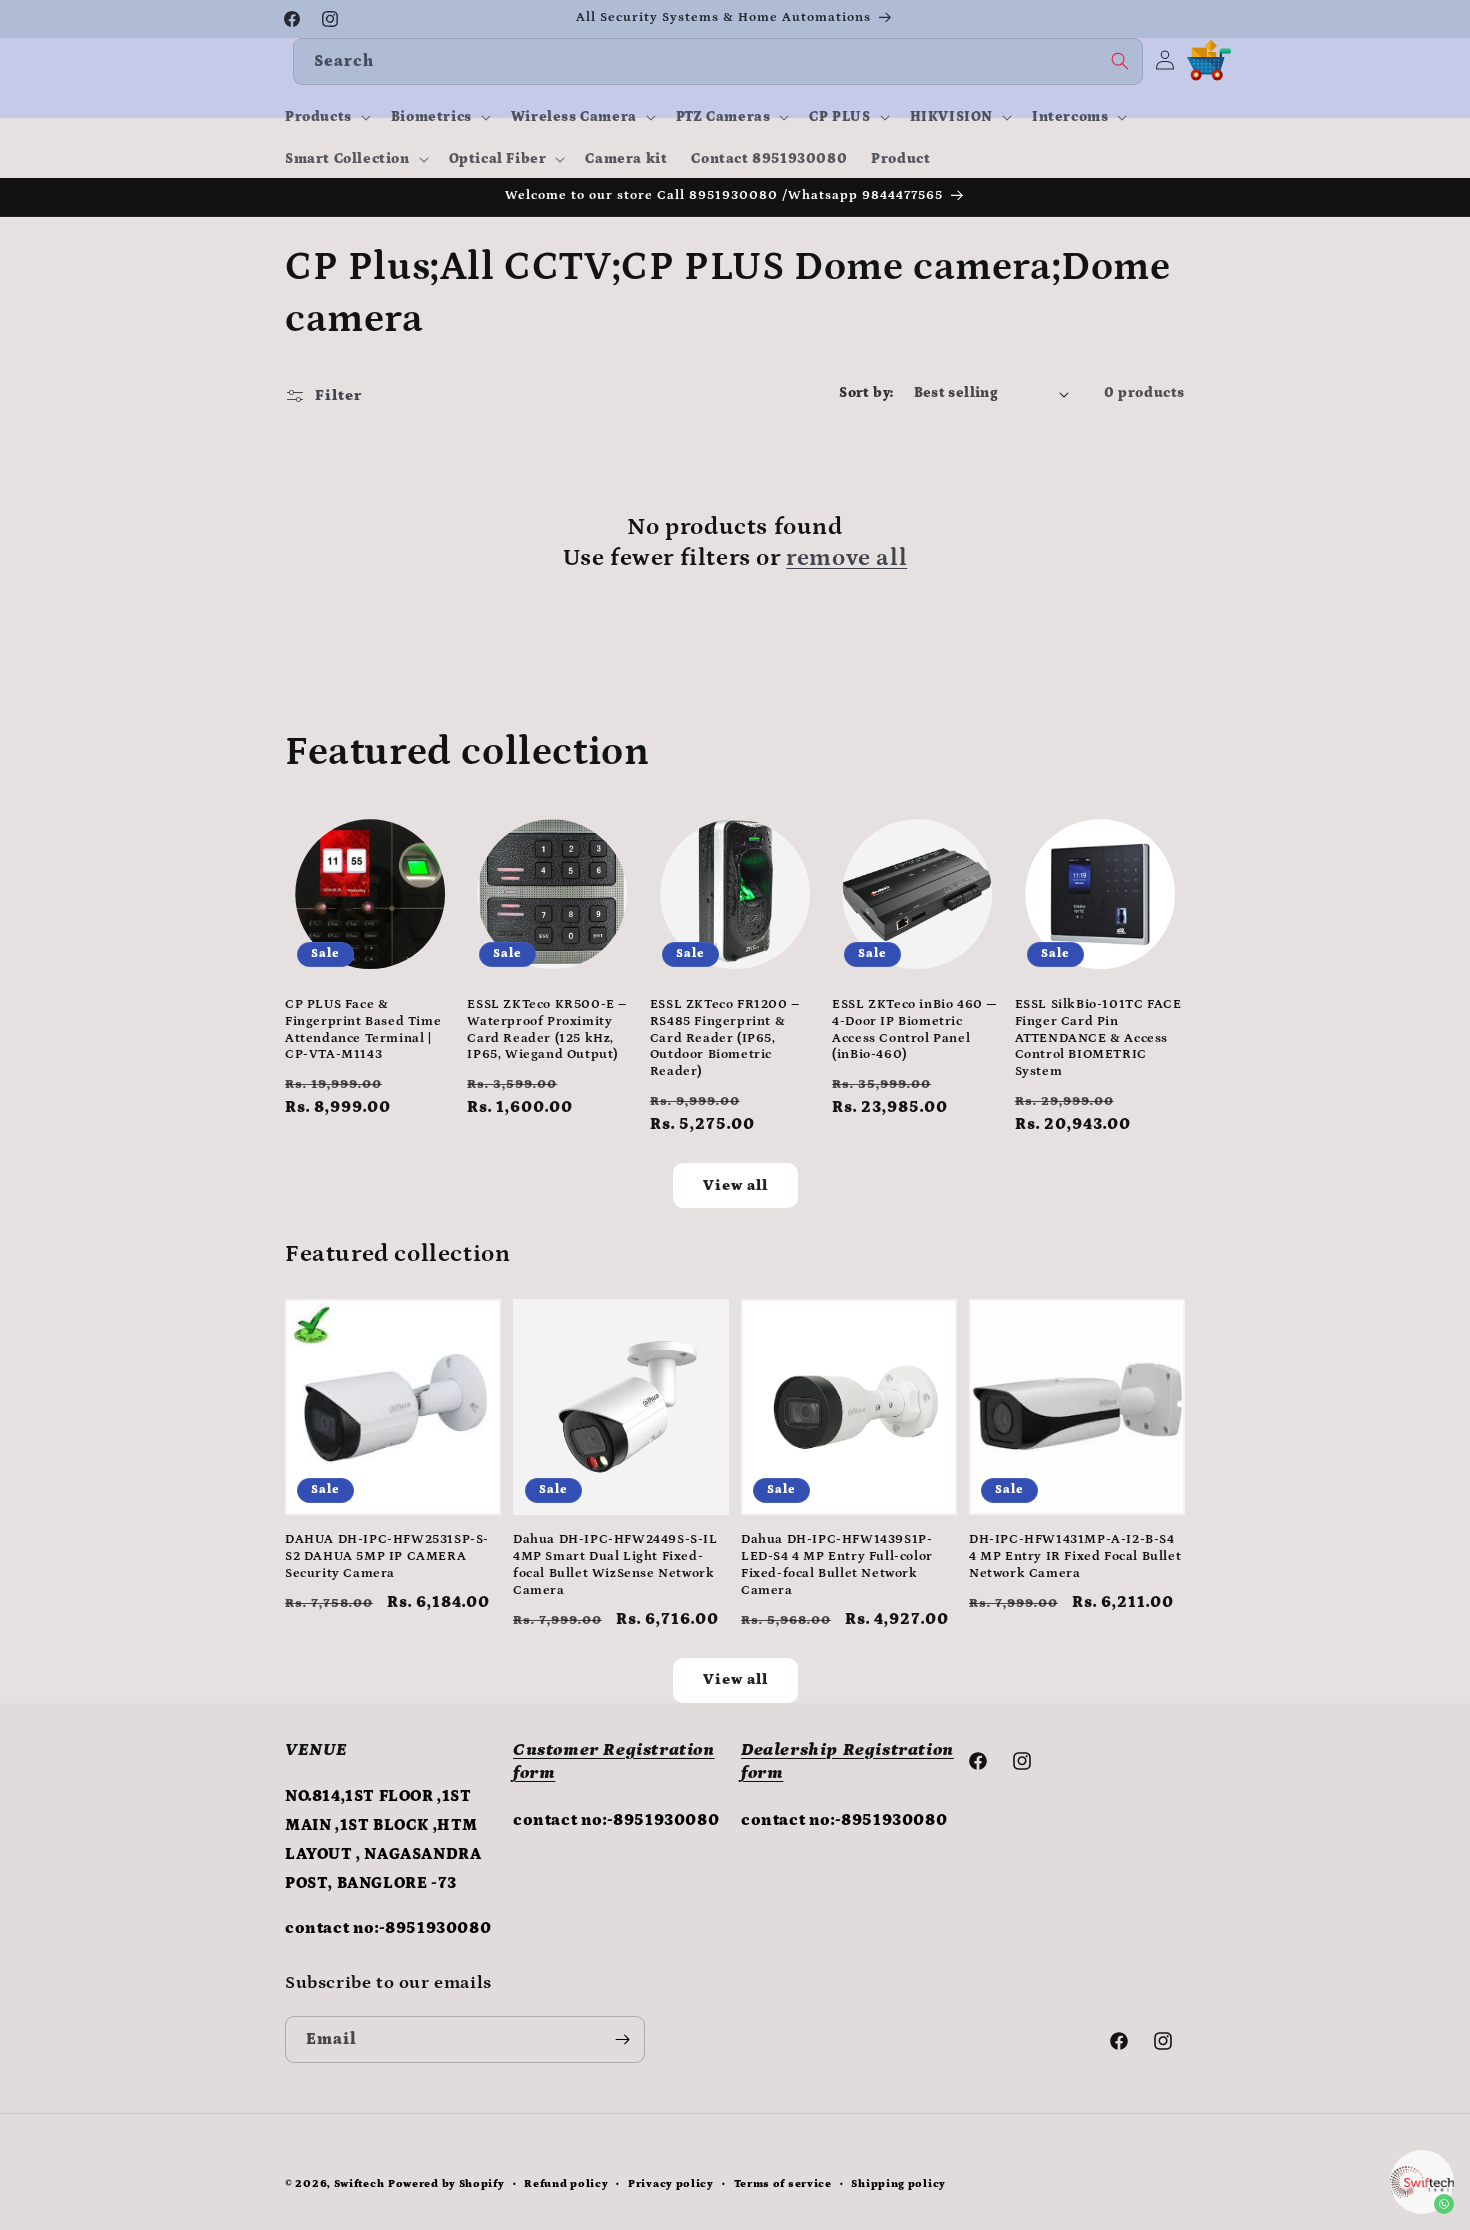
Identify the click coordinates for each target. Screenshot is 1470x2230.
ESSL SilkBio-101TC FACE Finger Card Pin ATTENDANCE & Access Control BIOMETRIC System (1098, 1038)
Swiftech (359, 2184)
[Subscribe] (622, 2039)
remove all (846, 557)
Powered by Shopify (446, 2184)
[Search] (1120, 61)
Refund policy (566, 2184)
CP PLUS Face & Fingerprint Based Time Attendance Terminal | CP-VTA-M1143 (363, 1030)
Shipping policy (898, 2184)
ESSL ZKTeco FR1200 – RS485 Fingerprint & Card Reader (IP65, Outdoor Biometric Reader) (725, 1038)
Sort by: (866, 393)
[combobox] (718, 61)
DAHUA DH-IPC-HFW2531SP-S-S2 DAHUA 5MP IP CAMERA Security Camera (387, 1556)
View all (735, 1185)
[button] (326, 117)
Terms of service (783, 2184)
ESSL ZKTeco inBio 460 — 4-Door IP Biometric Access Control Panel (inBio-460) (915, 1030)
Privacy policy (671, 2184)
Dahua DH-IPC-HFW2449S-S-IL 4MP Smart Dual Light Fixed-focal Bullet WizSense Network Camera (615, 1565)
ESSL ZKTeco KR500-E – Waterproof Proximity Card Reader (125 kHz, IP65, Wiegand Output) (547, 1030)
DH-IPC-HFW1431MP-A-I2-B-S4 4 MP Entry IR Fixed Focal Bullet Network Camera (1075, 1556)
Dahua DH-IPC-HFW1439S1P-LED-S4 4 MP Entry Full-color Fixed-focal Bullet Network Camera (837, 1565)
